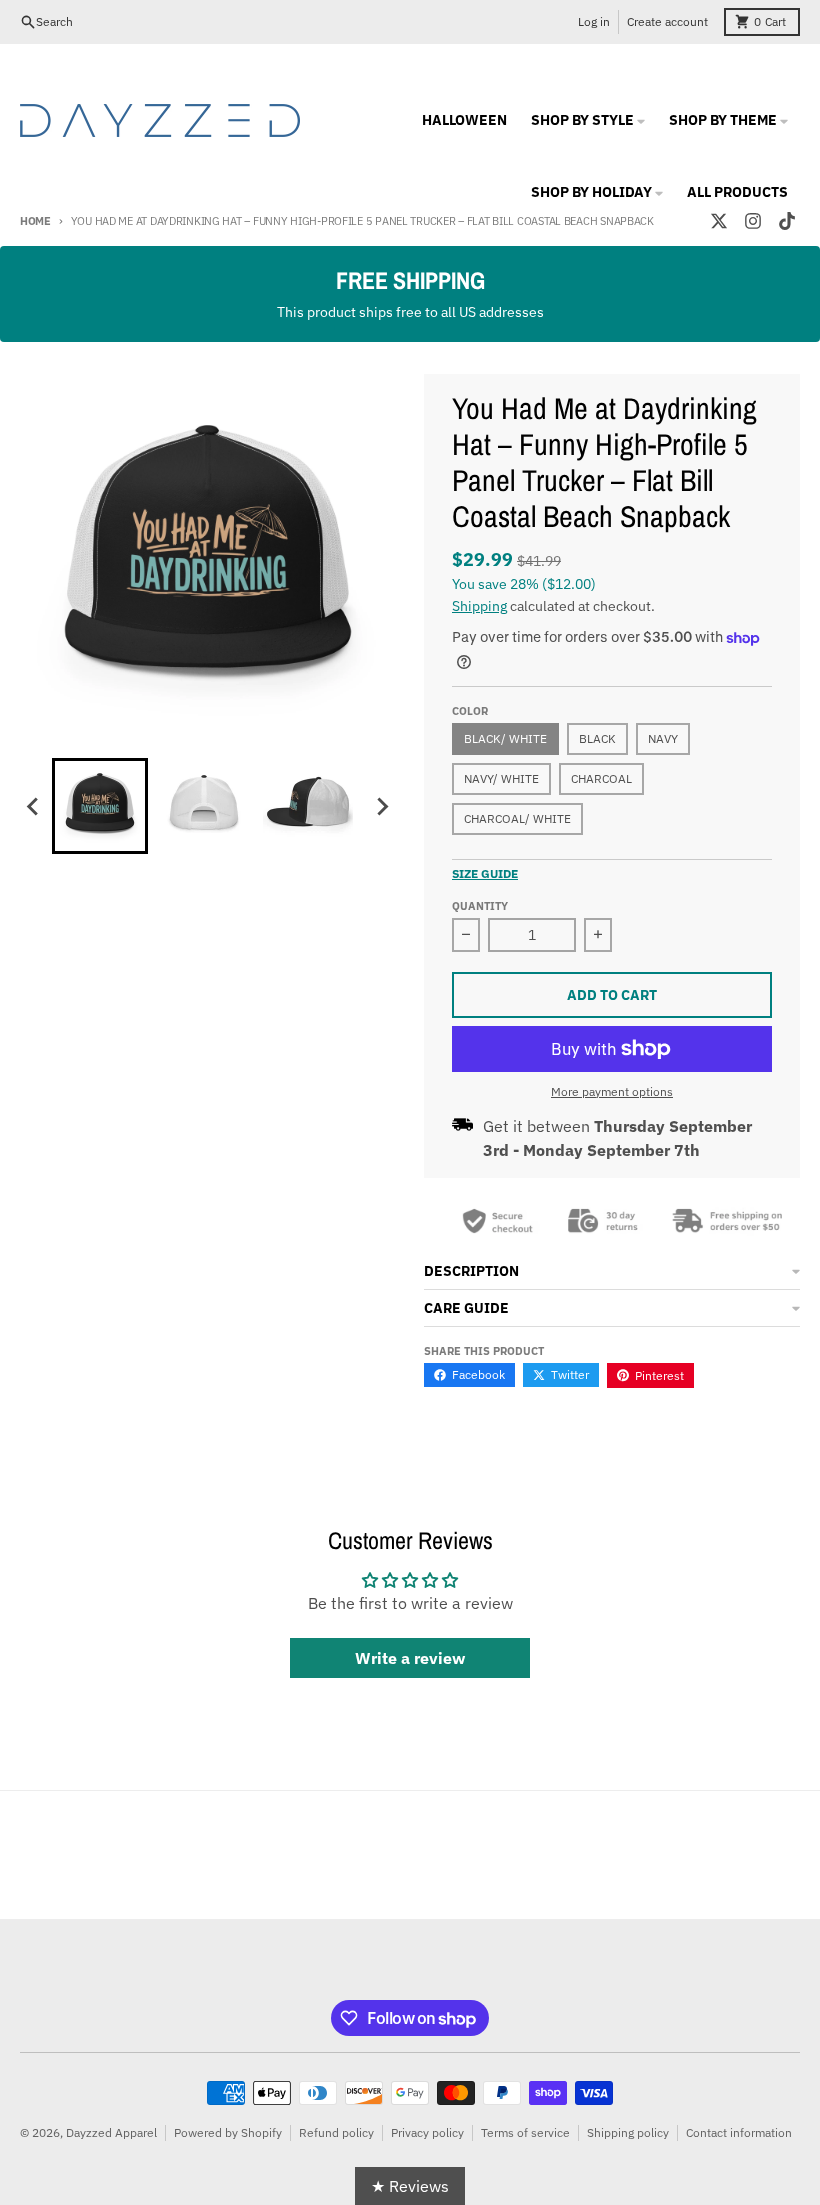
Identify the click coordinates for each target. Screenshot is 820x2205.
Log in (594, 21)
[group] (100, 806)
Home (35, 221)
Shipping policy (628, 2132)
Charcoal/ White (517, 818)
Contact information (739, 2132)
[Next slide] (382, 806)
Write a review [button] (410, 1658)
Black (597, 738)
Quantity (480, 906)
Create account (667, 21)
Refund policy (336, 2132)
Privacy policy (427, 2132)
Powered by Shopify (228, 2132)
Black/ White (505, 738)
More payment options (612, 1091)
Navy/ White (501, 778)
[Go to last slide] (34, 806)
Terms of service (525, 2132)
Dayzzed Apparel (111, 2132)
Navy (663, 738)
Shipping (479, 606)
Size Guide (485, 873)
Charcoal (601, 778)
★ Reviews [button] (410, 2186)
